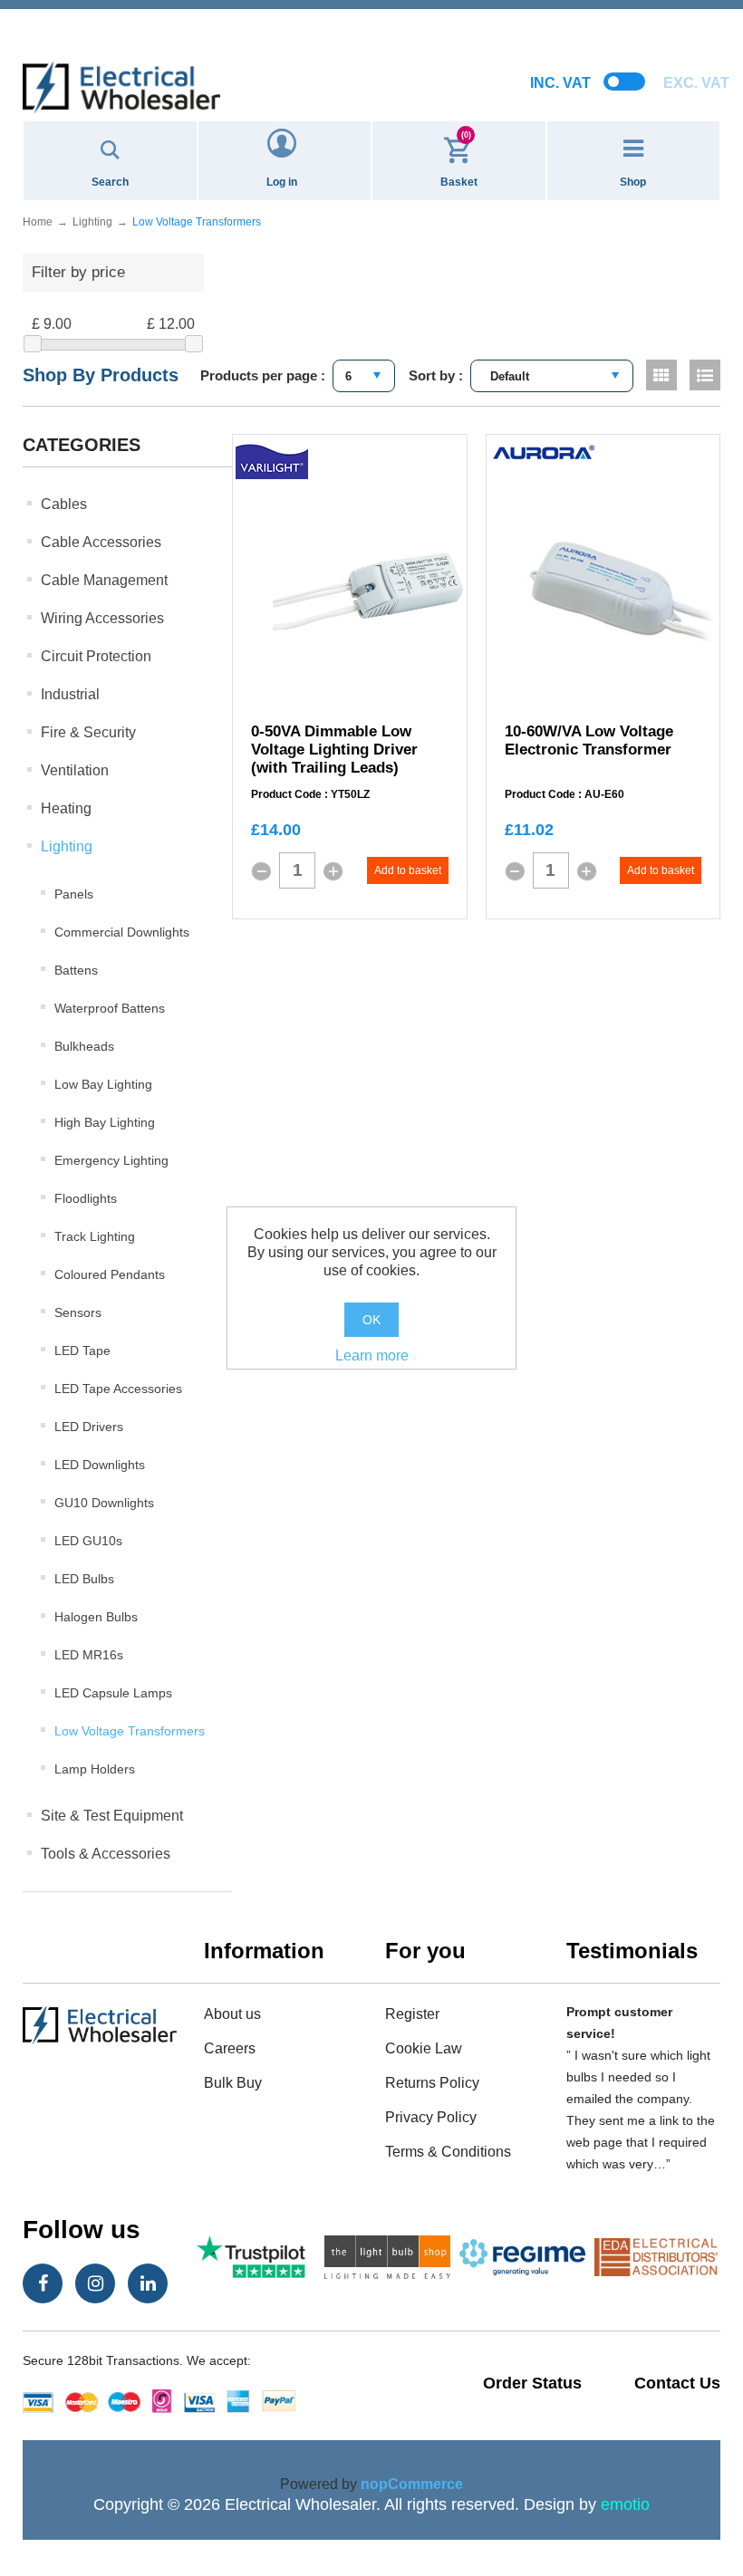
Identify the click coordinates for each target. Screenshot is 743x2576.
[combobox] (364, 376)
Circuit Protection (96, 656)
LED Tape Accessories (118, 1389)
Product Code (286, 795)
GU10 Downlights (104, 1503)
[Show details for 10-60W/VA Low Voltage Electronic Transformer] (622, 591)
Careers (230, 2048)
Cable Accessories (101, 542)
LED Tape (82, 1350)
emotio (625, 2504)
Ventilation (75, 770)
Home (38, 222)
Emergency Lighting (111, 1160)
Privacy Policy (431, 2117)
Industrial (70, 694)
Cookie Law (424, 2048)
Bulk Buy (233, 2083)
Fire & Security (88, 732)
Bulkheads (84, 1046)
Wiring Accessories (102, 618)
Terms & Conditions (448, 2152)
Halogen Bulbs (96, 1617)
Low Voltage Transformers (130, 1731)
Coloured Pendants (110, 1274)
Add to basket (408, 870)
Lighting (67, 846)
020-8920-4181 (371, 36)
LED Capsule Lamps (113, 1693)
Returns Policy (432, 2083)
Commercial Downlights (122, 932)
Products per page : (263, 375)
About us (232, 2014)
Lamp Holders (95, 1769)
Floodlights (86, 1198)
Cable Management (104, 580)
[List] (705, 375)
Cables (64, 504)
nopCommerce (412, 2484)
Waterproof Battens (110, 1008)
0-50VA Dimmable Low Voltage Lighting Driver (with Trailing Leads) (334, 750)
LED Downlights (100, 1465)
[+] (333, 871)
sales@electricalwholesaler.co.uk (372, 15)
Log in (282, 182)
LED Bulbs (84, 1579)
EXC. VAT (696, 83)
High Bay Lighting (105, 1122)
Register (412, 2014)
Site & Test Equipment (112, 1816)
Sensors (78, 1312)
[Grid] (661, 375)
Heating (66, 808)
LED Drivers (89, 1427)
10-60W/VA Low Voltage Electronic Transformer (589, 740)
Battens (76, 970)
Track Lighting (95, 1236)
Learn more (372, 1355)
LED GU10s (88, 1541)
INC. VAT (560, 83)
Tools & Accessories (106, 1854)
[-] (261, 871)
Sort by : (436, 375)
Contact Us (677, 2383)
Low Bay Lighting (103, 1084)
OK (371, 1320)
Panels (74, 894)
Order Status (532, 2383)
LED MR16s (89, 1655)
